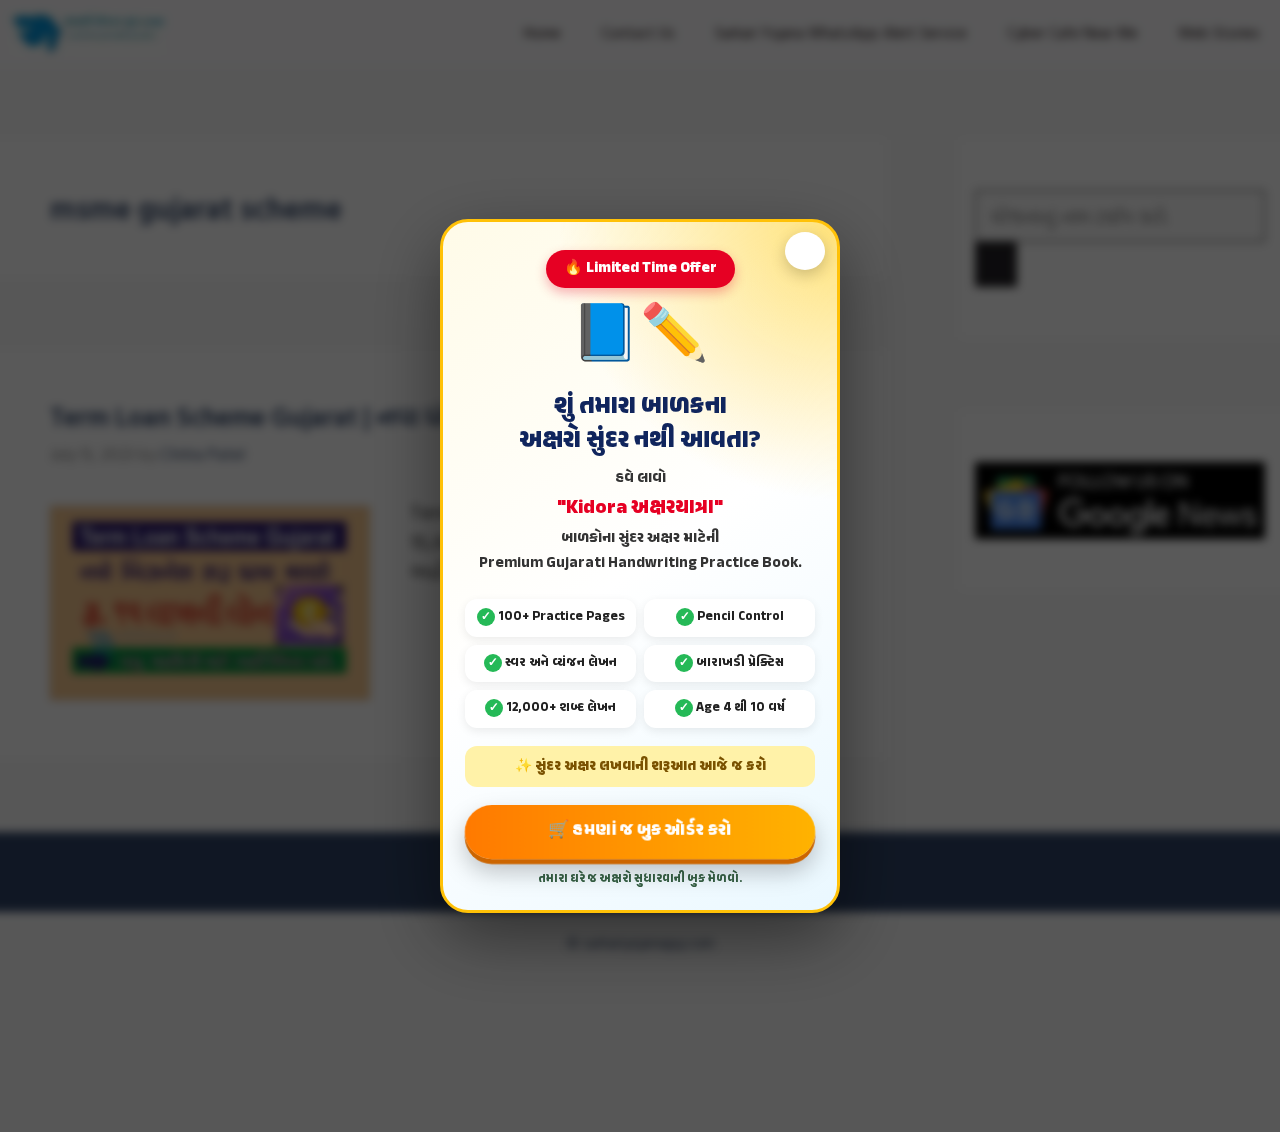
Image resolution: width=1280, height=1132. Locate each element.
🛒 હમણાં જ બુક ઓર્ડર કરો (640, 830)
